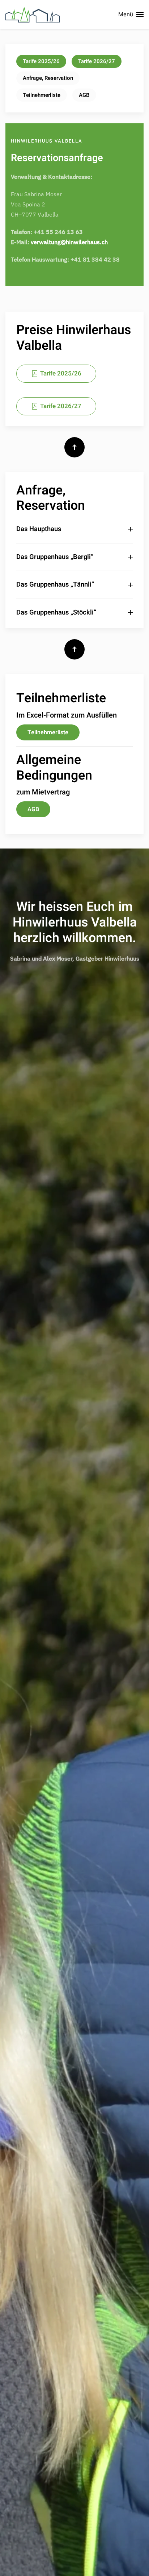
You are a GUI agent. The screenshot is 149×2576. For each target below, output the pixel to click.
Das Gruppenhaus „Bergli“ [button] (55, 557)
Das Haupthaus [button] (39, 529)
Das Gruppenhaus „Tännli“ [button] (55, 585)
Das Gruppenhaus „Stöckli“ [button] (56, 613)
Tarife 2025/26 (41, 61)
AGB (84, 95)
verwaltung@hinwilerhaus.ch (69, 242)
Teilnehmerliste (42, 95)
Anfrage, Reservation (48, 78)
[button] (131, 15)
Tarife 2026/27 (97, 61)
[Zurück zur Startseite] (33, 15)
